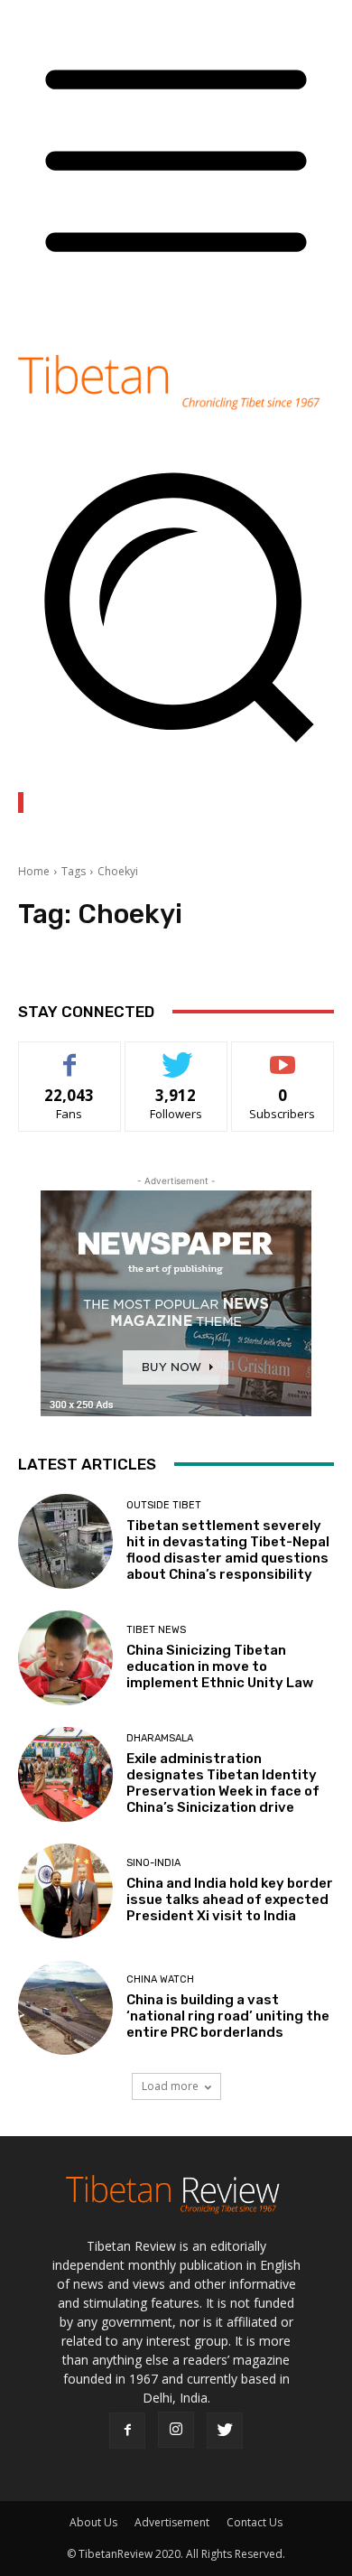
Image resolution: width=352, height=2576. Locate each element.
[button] (176, 755)
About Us (93, 2522)
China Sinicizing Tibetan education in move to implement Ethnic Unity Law (220, 1666)
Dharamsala (160, 1738)
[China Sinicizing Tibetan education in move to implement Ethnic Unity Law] (65, 1658)
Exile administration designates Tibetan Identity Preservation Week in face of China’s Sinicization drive (223, 1783)
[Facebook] (127, 2431)
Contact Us (255, 2522)
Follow (176, 1055)
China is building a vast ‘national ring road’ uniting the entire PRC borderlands (228, 2016)
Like (70, 1055)
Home (34, 871)
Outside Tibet (164, 1505)
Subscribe (283, 1055)
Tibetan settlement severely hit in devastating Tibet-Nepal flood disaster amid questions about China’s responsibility (228, 1550)
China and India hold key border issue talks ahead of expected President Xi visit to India (230, 1899)
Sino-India (153, 1863)
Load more (170, 2086)
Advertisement (172, 2522)
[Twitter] (225, 2431)
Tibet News (156, 1630)
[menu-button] (176, 311)
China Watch (160, 1979)
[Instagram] (176, 2430)
